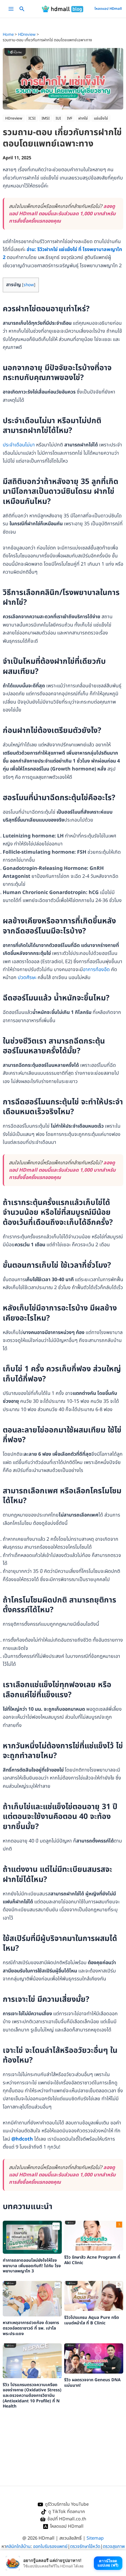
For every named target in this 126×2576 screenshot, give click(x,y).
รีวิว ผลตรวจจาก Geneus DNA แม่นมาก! (92, 2383)
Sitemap (95, 2538)
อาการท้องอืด (96, 970)
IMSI (46, 118)
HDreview (14, 118)
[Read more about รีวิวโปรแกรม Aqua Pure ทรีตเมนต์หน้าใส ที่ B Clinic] (94, 2296)
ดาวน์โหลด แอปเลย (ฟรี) (108, 2563)
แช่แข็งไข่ (101, 118)
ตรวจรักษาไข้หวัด (85, 2546)
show (29, 285)
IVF (70, 118)
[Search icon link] (22, 10)
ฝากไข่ (83, 118)
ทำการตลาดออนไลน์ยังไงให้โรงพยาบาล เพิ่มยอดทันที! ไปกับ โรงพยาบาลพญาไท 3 (32, 2266)
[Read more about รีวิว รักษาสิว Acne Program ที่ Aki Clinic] (94, 2235)
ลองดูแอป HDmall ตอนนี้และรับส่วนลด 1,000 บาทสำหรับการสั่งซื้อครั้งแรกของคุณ (62, 214)
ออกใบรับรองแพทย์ (50, 2546)
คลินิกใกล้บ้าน (18, 2546)
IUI (58, 118)
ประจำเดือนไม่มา (19, 445)
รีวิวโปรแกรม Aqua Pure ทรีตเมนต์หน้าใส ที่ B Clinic (92, 2320)
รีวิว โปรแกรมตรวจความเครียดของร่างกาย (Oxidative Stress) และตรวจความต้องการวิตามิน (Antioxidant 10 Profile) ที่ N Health (32, 2396)
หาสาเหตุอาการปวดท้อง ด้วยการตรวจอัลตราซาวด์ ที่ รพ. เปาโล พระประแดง (31, 2328)
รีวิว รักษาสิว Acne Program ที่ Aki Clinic (92, 2260)
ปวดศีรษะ (27, 978)
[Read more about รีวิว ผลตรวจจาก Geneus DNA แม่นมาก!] (94, 2358)
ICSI (32, 118)
